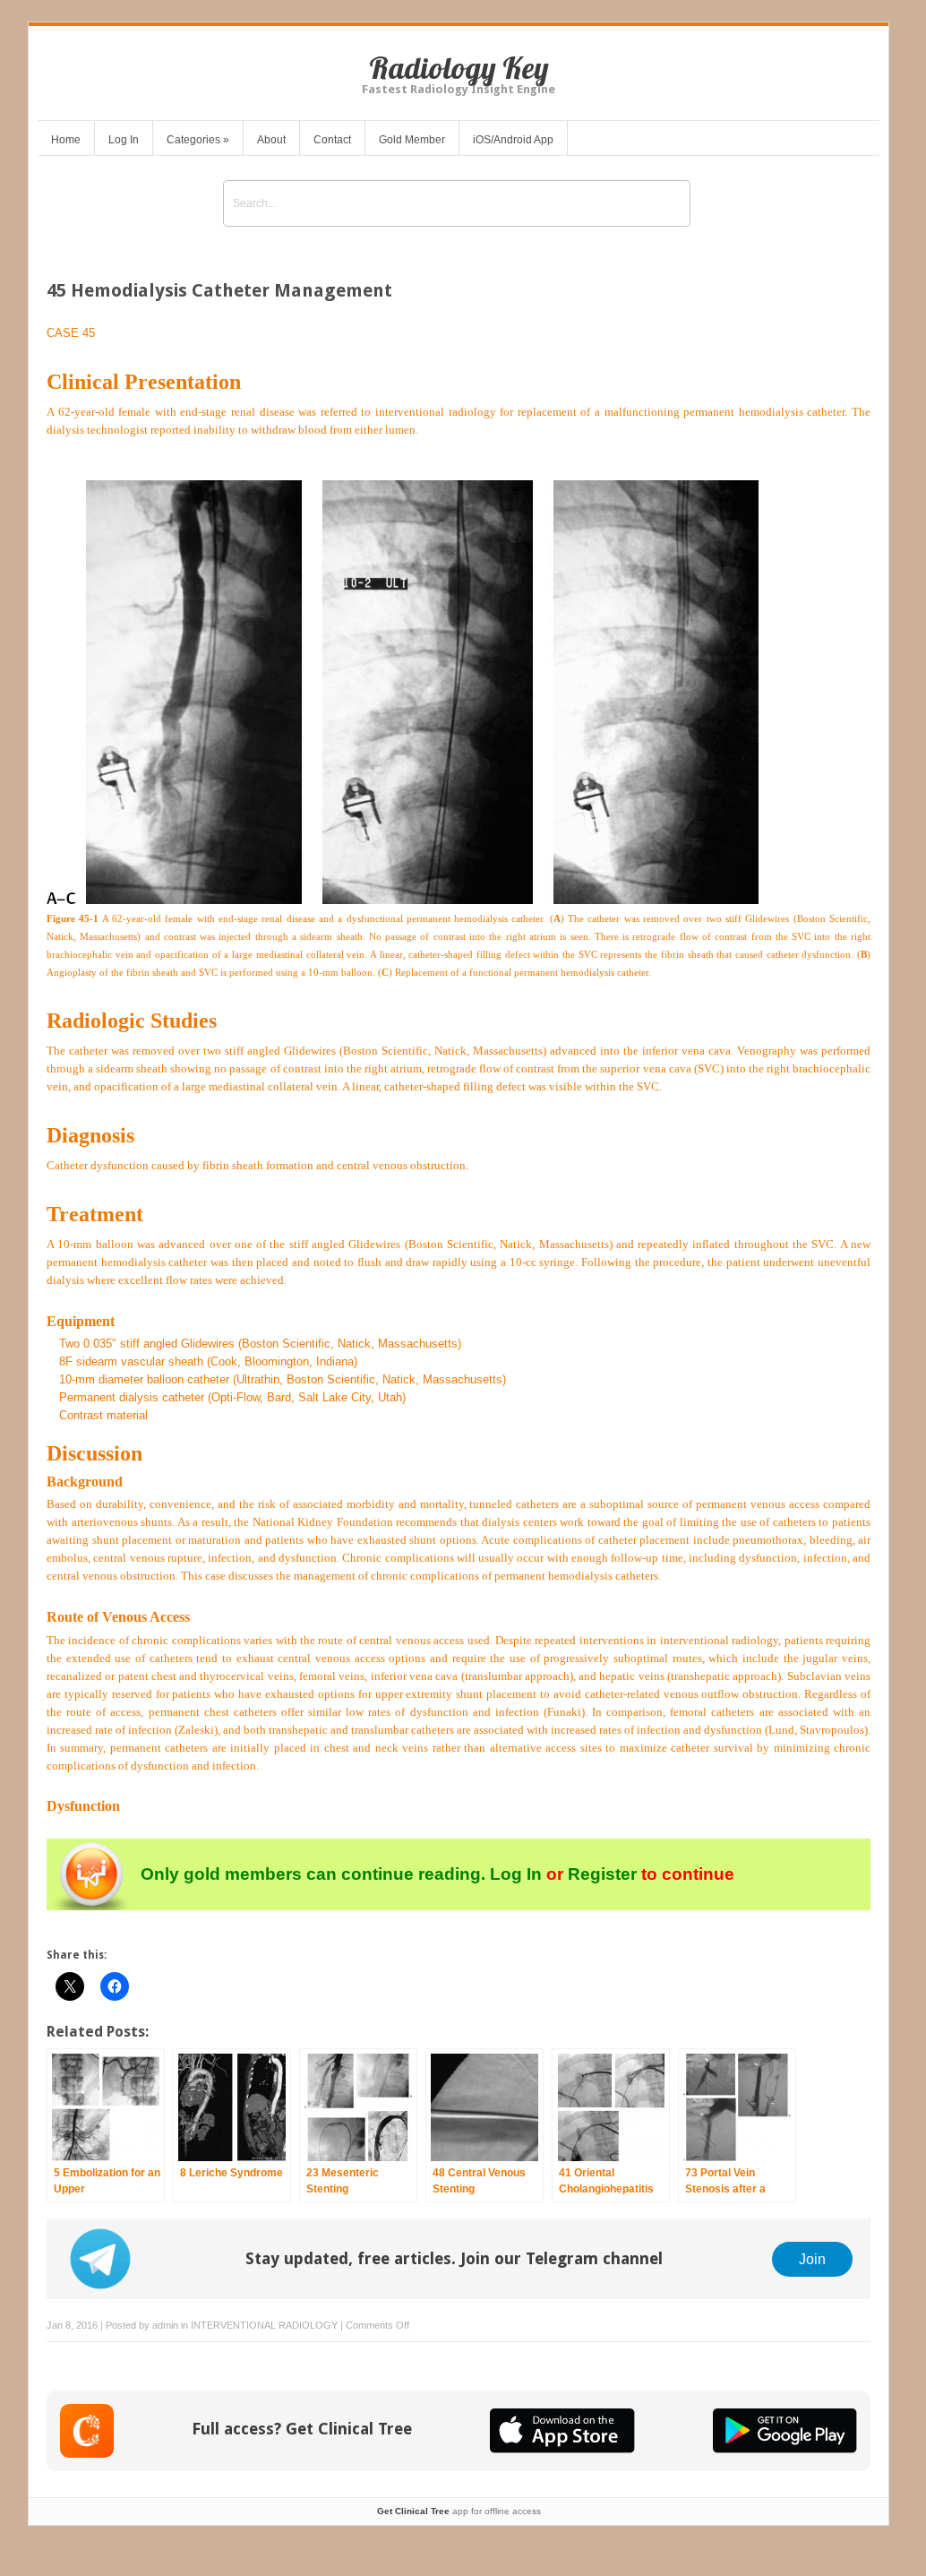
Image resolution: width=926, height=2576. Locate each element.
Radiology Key (459, 68)
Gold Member (412, 140)
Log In (124, 140)
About (271, 140)
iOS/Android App (513, 140)
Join (812, 2259)
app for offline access (459, 2511)
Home (66, 140)
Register (602, 1874)
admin (165, 2325)
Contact (332, 140)
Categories (198, 140)
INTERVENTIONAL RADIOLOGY (264, 2325)
